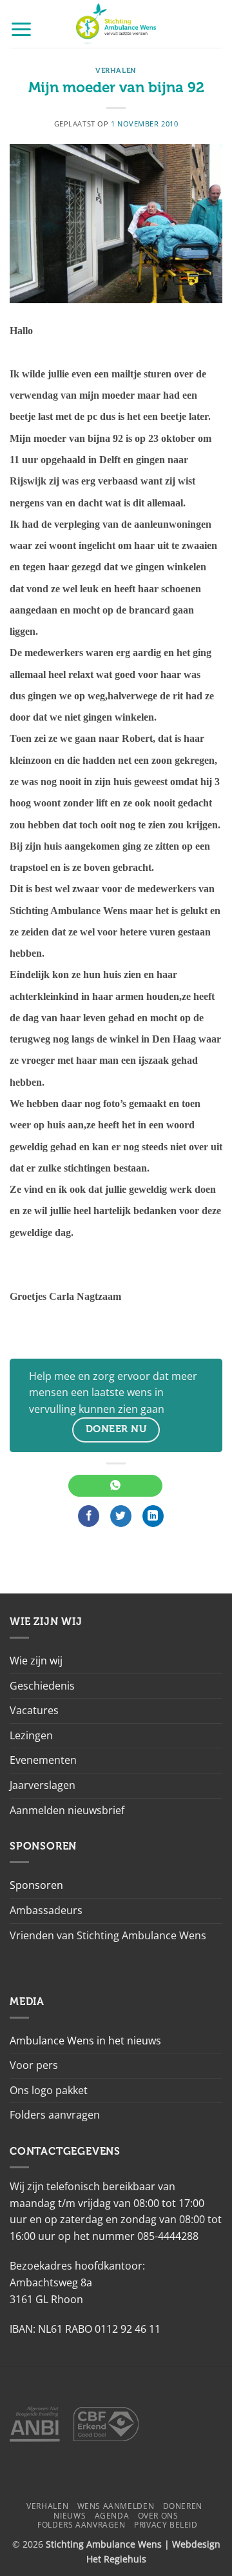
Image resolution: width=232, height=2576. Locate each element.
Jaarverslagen (43, 1785)
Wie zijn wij (36, 1661)
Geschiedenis (42, 1686)
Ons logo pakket (49, 2090)
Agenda (112, 2516)
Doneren (183, 2506)
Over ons (158, 2516)
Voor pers (34, 2065)
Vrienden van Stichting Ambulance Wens (108, 1935)
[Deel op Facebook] (89, 1516)
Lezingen (31, 1735)
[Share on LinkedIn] (153, 1516)
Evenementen (43, 1760)
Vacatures (34, 1710)
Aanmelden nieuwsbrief (67, 1810)
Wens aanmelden (116, 2506)
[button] (21, 29)
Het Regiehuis (116, 2559)
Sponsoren (36, 1885)
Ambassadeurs (46, 1910)
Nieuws (70, 2516)
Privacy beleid (166, 2525)
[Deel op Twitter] (121, 1516)
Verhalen (116, 71)
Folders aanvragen (55, 2115)
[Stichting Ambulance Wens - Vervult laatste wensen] (116, 24)
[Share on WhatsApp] (115, 1486)
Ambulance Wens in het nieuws (85, 2041)
